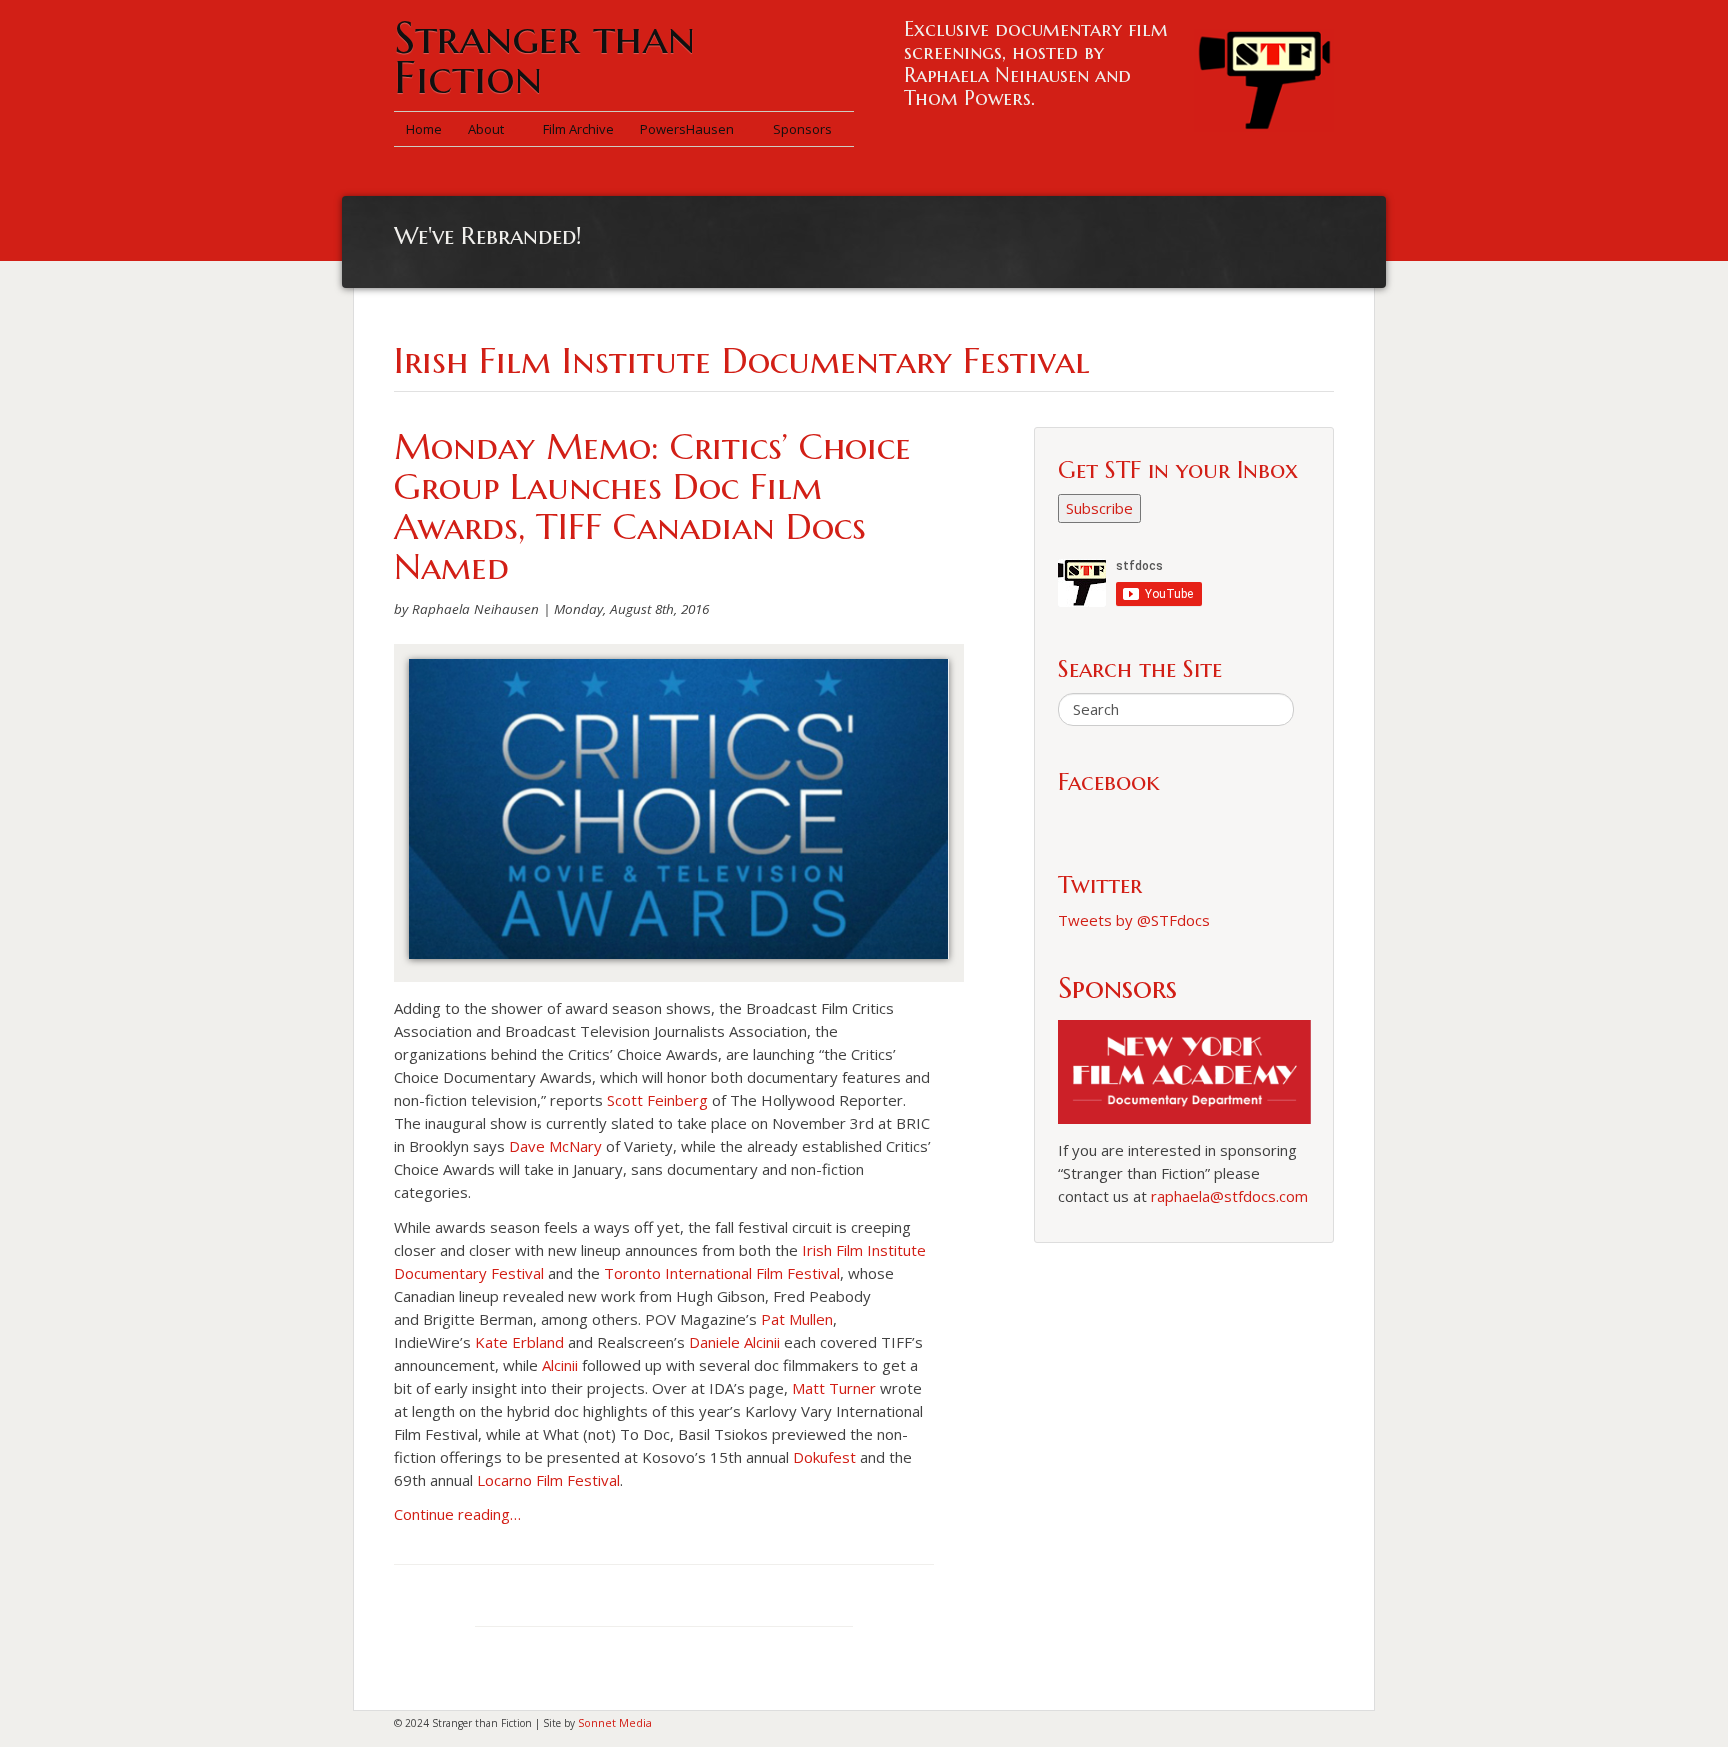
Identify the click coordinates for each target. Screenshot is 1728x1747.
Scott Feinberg (657, 1100)
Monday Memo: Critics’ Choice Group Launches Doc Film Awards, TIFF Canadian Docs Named (652, 506)
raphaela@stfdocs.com (1229, 1196)
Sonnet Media (615, 1722)
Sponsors (802, 129)
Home (424, 129)
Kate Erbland (519, 1342)
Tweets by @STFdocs (1134, 920)
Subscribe (1099, 508)
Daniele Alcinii (734, 1342)
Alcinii (560, 1365)
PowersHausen (688, 129)
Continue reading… (457, 1514)
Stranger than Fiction (544, 57)
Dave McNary (555, 1146)
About (487, 129)
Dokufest (824, 1457)
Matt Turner (834, 1388)
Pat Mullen (797, 1319)
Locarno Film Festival (548, 1480)
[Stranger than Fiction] (1264, 75)
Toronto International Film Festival (722, 1273)
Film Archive (578, 129)
